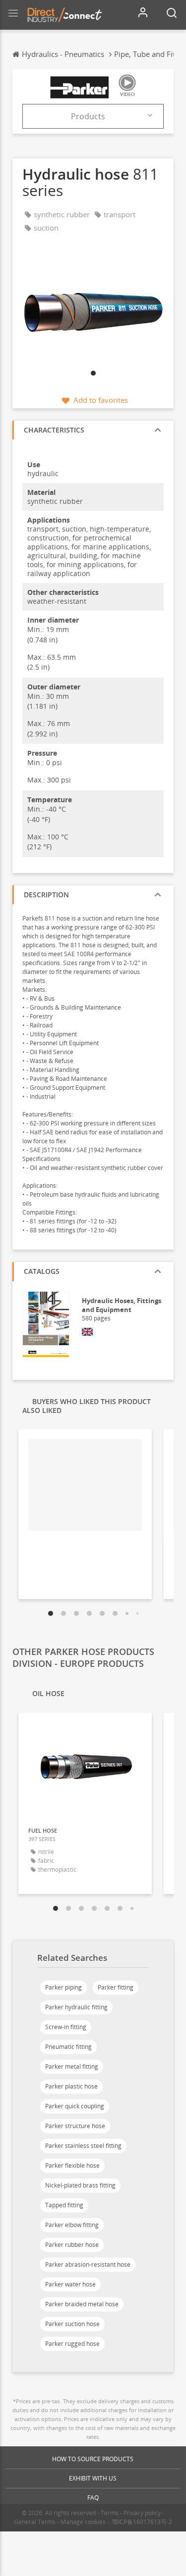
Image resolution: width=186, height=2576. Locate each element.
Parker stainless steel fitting (83, 2146)
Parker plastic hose (71, 2086)
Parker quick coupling (75, 2106)
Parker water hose (70, 2284)
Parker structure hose (75, 2126)
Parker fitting (116, 1987)
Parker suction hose (72, 2324)
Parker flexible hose (72, 2165)
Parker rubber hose (72, 2245)
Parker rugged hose (72, 2344)
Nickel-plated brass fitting (80, 2185)
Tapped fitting (64, 2205)
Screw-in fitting (66, 2027)
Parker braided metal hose (82, 2304)
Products (88, 116)
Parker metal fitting (72, 2066)
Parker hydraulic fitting (76, 2007)
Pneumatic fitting (68, 2047)
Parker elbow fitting (72, 2225)
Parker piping (63, 1987)
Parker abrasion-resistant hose (88, 2264)
